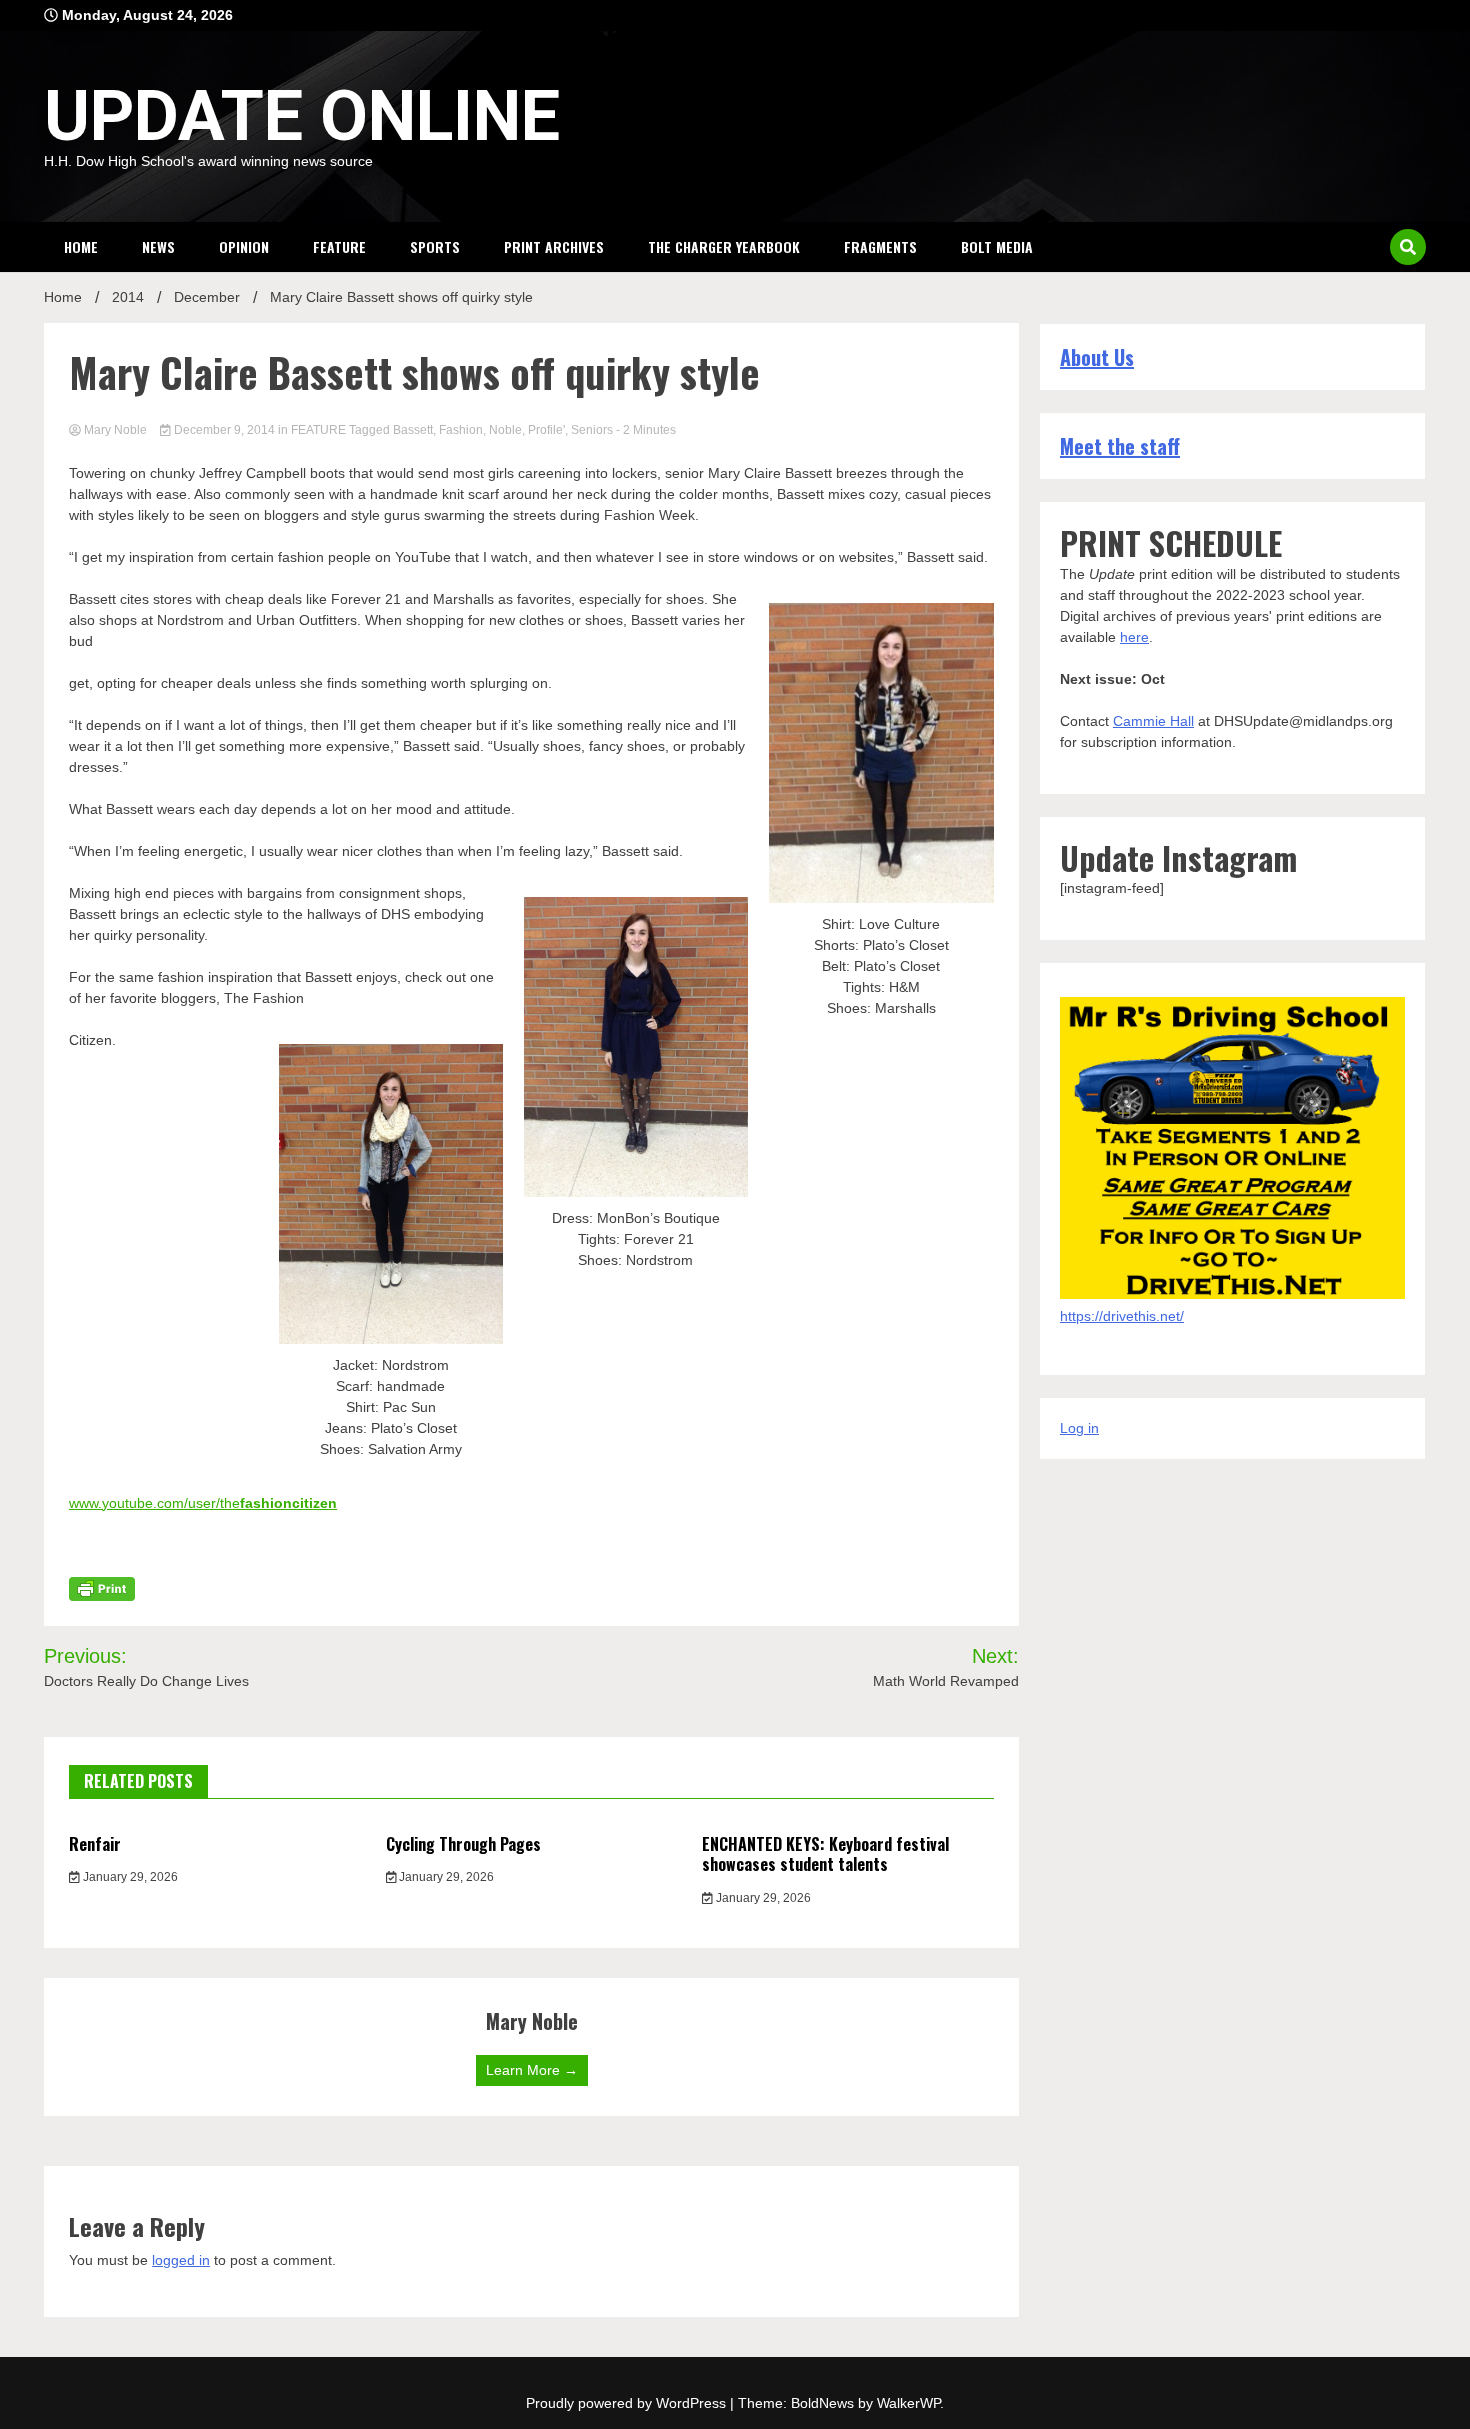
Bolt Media (997, 246)
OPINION (244, 246)
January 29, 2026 (129, 1877)
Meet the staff (1120, 446)
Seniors (592, 430)
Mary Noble (115, 430)
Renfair (95, 1844)
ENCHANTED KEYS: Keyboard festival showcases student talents (825, 1854)
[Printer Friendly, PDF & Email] (102, 1587)
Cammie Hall (1153, 721)
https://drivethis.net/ (1122, 1316)
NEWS (158, 246)
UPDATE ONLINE (302, 116)
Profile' (546, 430)
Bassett (413, 430)
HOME (81, 246)
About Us (1097, 357)
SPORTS (435, 246)
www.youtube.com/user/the (203, 1503)
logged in (181, 2260)
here (1134, 637)
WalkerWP (908, 2403)
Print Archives (554, 246)
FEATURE (339, 246)
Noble (505, 430)
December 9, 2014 (224, 430)
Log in (1079, 1428)
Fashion (461, 430)
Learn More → (532, 2070)
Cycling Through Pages (463, 1844)
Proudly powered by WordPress (628, 2403)
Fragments (880, 246)
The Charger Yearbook (724, 246)
